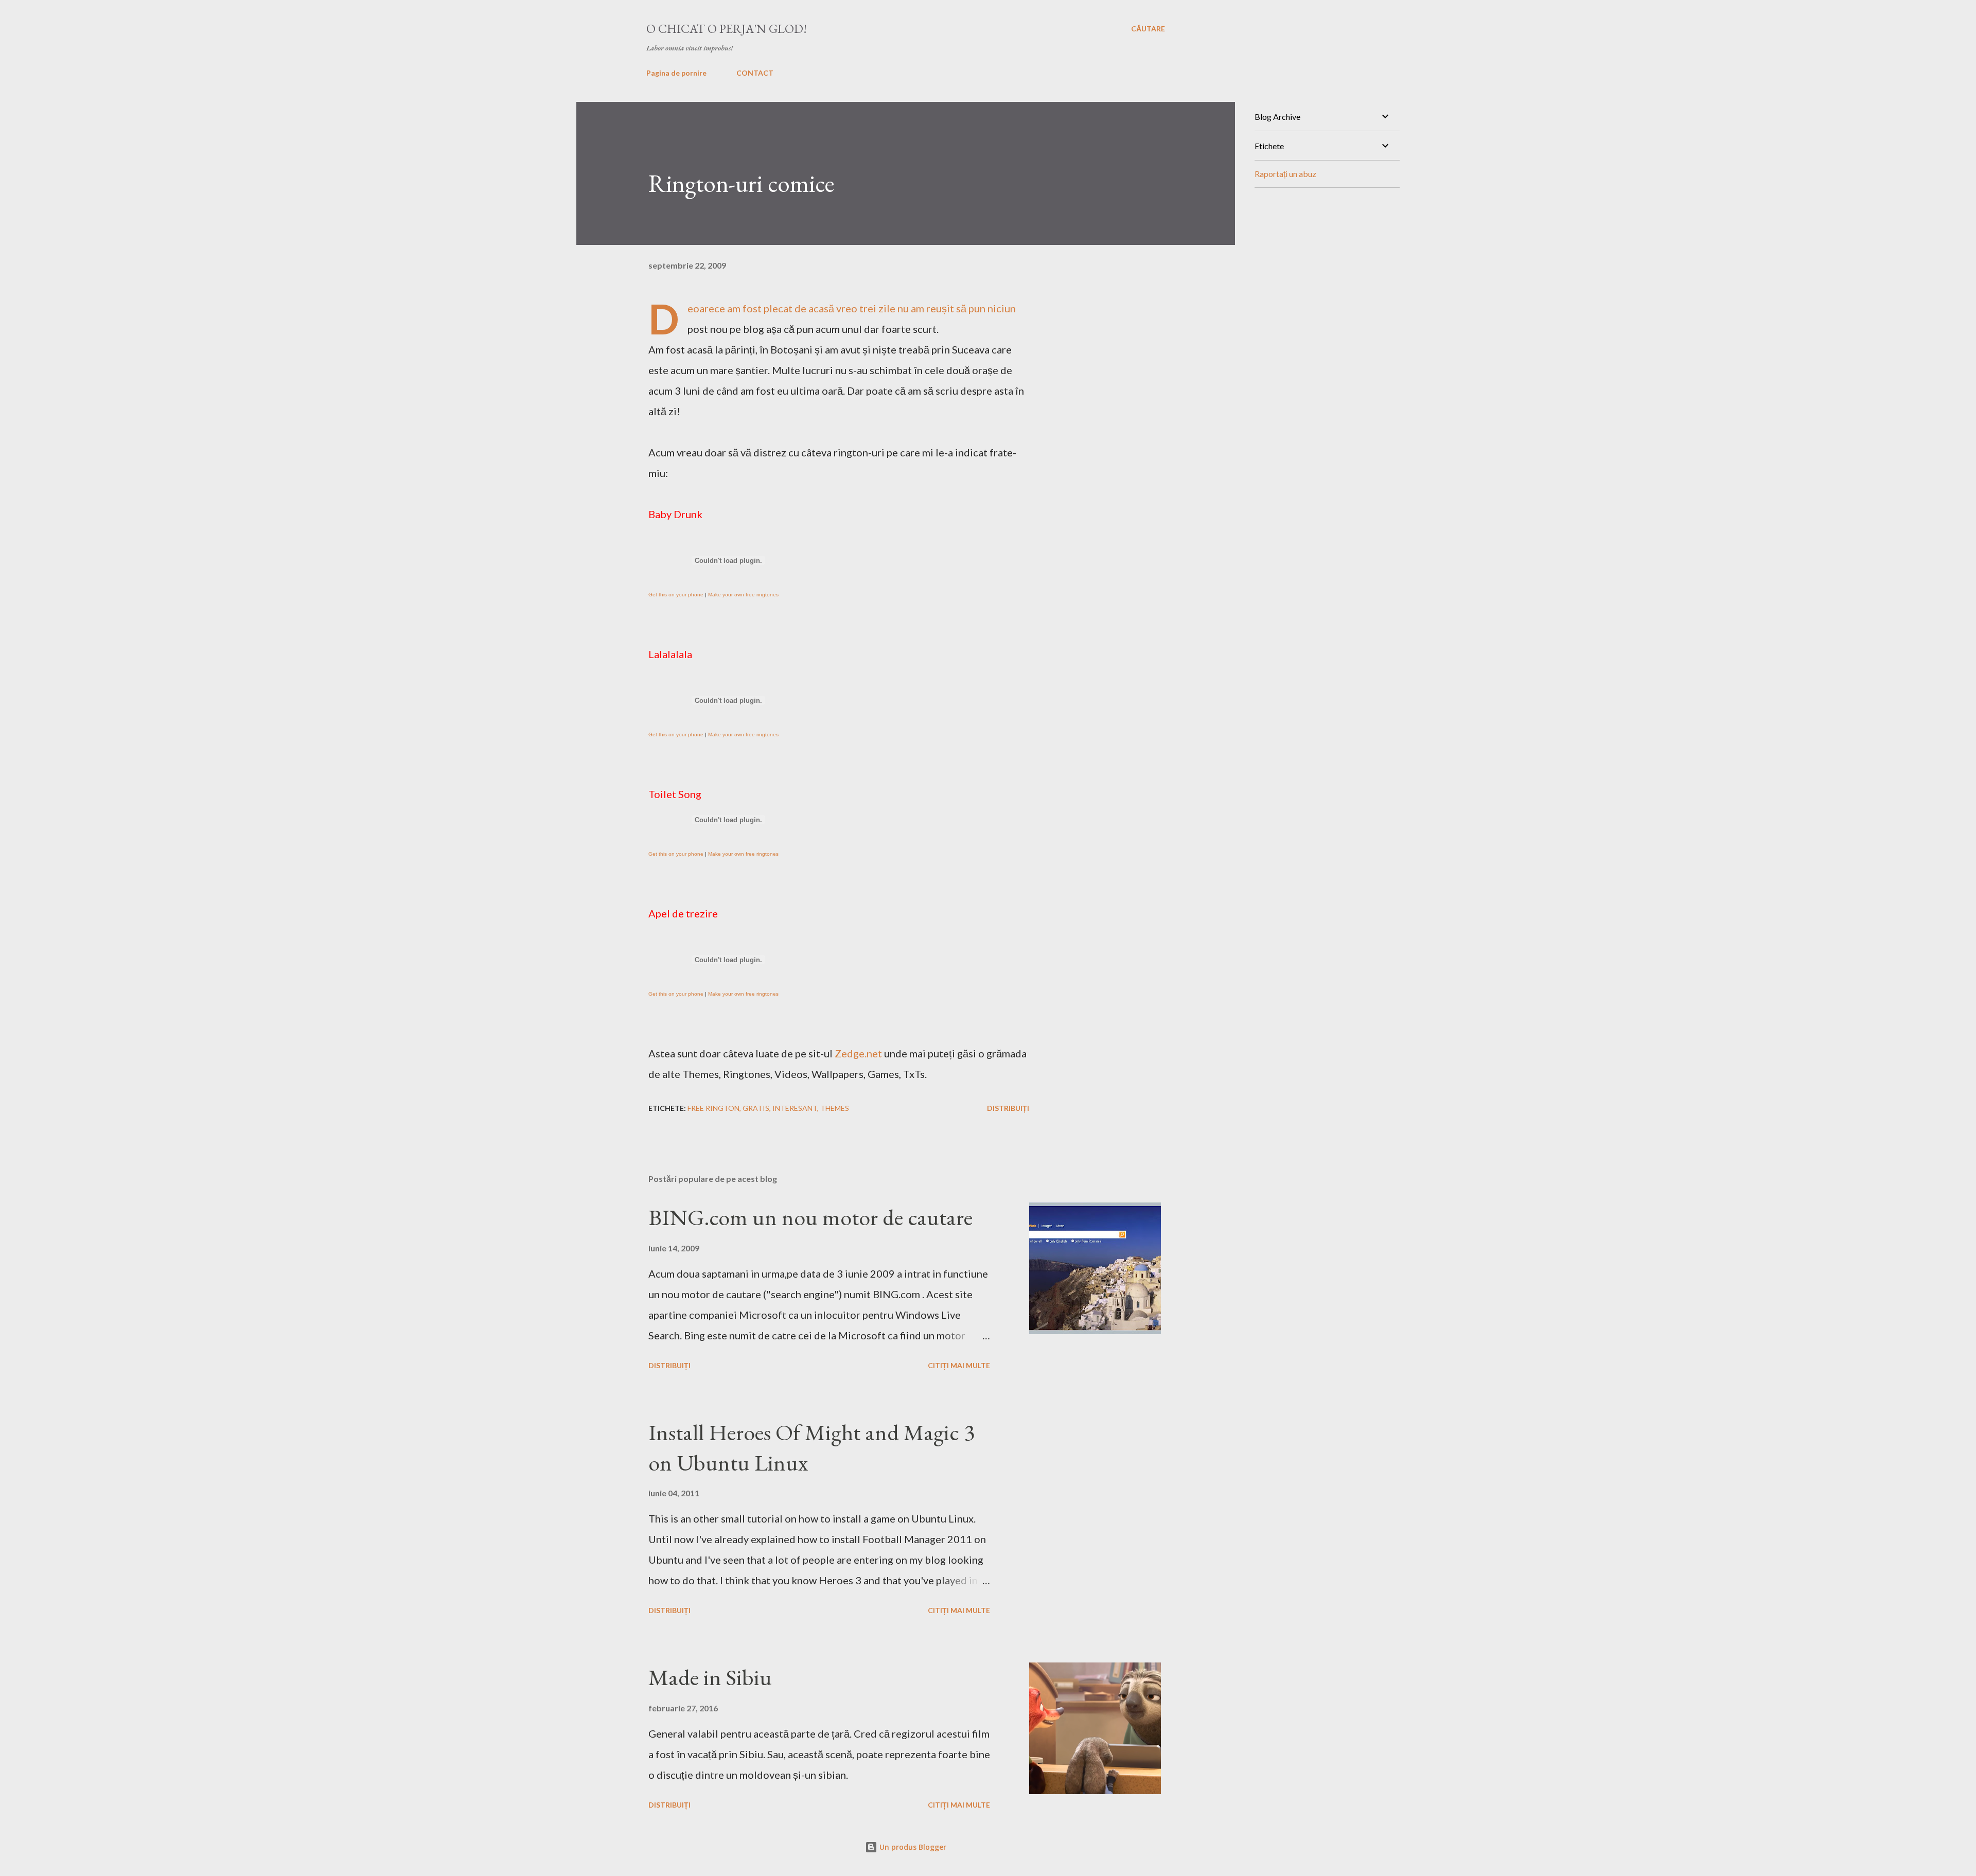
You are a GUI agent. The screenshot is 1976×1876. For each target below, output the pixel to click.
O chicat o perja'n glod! (727, 29)
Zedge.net (858, 1053)
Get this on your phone (676, 595)
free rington (713, 1108)
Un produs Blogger (912, 1847)
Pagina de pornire (676, 73)
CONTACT (755, 73)
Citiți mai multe (959, 1365)
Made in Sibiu (710, 1677)
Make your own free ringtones (743, 595)
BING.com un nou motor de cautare (810, 1217)
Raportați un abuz (1285, 174)
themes (835, 1108)
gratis (756, 1108)
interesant (795, 1108)
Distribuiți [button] (1008, 1108)
